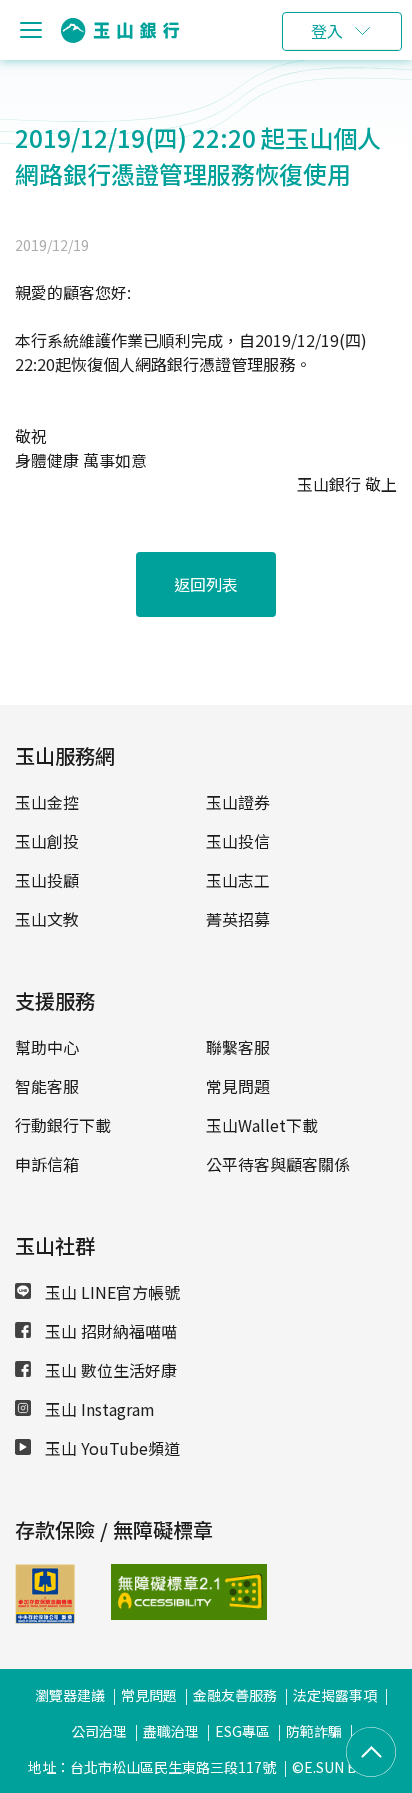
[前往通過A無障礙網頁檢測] (144, 1592)
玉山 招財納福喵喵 (109, 1331)
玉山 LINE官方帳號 (110, 1292)
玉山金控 (47, 802)
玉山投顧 (47, 880)
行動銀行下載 (63, 1125)
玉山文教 (47, 919)
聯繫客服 (238, 1047)
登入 (327, 31)
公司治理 (99, 1731)
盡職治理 (171, 1731)
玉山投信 (238, 841)
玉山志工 (238, 880)
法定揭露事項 (335, 1695)
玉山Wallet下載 (262, 1125)
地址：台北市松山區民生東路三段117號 (152, 1767)
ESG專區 (242, 1731)
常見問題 (238, 1086)
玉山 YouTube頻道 (110, 1448)
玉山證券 (238, 802)
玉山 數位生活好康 (109, 1370)
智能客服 (47, 1086)
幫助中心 (47, 1047)
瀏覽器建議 (70, 1695)
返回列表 (206, 584)
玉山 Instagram (98, 1409)
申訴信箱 (47, 1164)
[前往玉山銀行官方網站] (120, 30)
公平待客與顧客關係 (278, 1164)
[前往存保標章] (45, 1617)
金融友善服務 (235, 1695)
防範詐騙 (314, 1731)
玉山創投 (47, 841)
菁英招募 (238, 919)
